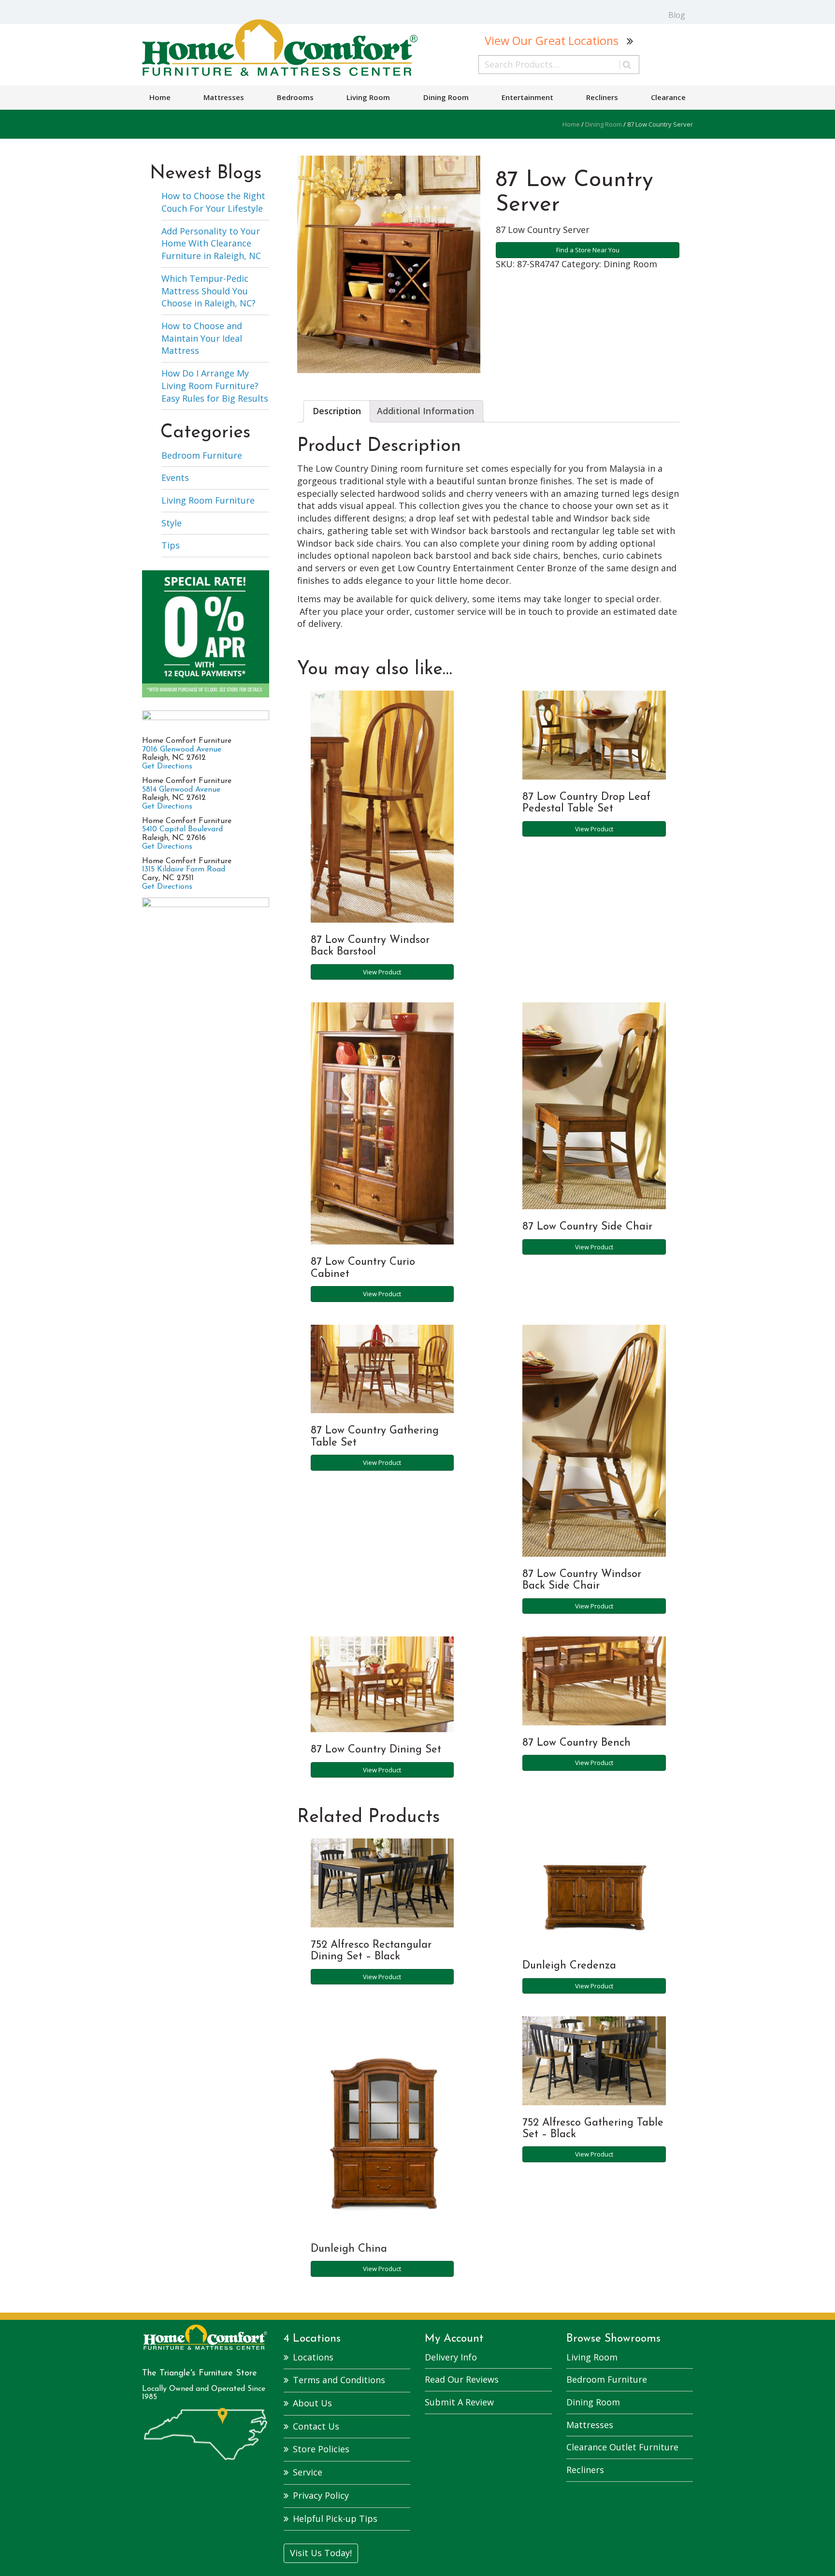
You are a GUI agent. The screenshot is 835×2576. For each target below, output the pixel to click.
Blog (677, 15)
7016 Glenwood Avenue (182, 750)
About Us (312, 2403)
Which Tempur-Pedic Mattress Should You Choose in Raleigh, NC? (209, 291)
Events (175, 478)
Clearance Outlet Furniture (622, 2447)
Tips (171, 545)
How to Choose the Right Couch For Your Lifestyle (213, 202)
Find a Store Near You (588, 250)
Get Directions (167, 767)
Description (337, 411)
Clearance (668, 97)
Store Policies (321, 2449)
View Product (382, 972)
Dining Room (446, 97)
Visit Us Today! (321, 2553)
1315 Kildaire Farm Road (184, 869)
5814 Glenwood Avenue (181, 790)
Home (160, 97)
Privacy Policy (321, 2495)
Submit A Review (459, 2402)
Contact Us (316, 2426)
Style (172, 523)
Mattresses (224, 97)
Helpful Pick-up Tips (335, 2518)
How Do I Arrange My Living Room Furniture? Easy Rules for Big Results (215, 385)
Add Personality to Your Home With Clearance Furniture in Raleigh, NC (211, 243)
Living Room (368, 97)
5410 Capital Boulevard (182, 829)
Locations (313, 2357)
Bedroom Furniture (202, 455)
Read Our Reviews (462, 2379)
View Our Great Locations (552, 41)
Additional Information (425, 411)
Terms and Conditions (339, 2380)
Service (308, 2472)
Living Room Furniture (208, 500)
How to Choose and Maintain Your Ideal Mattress (202, 338)
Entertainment (527, 97)
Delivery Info (451, 2357)
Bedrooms (295, 97)
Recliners (602, 97)
